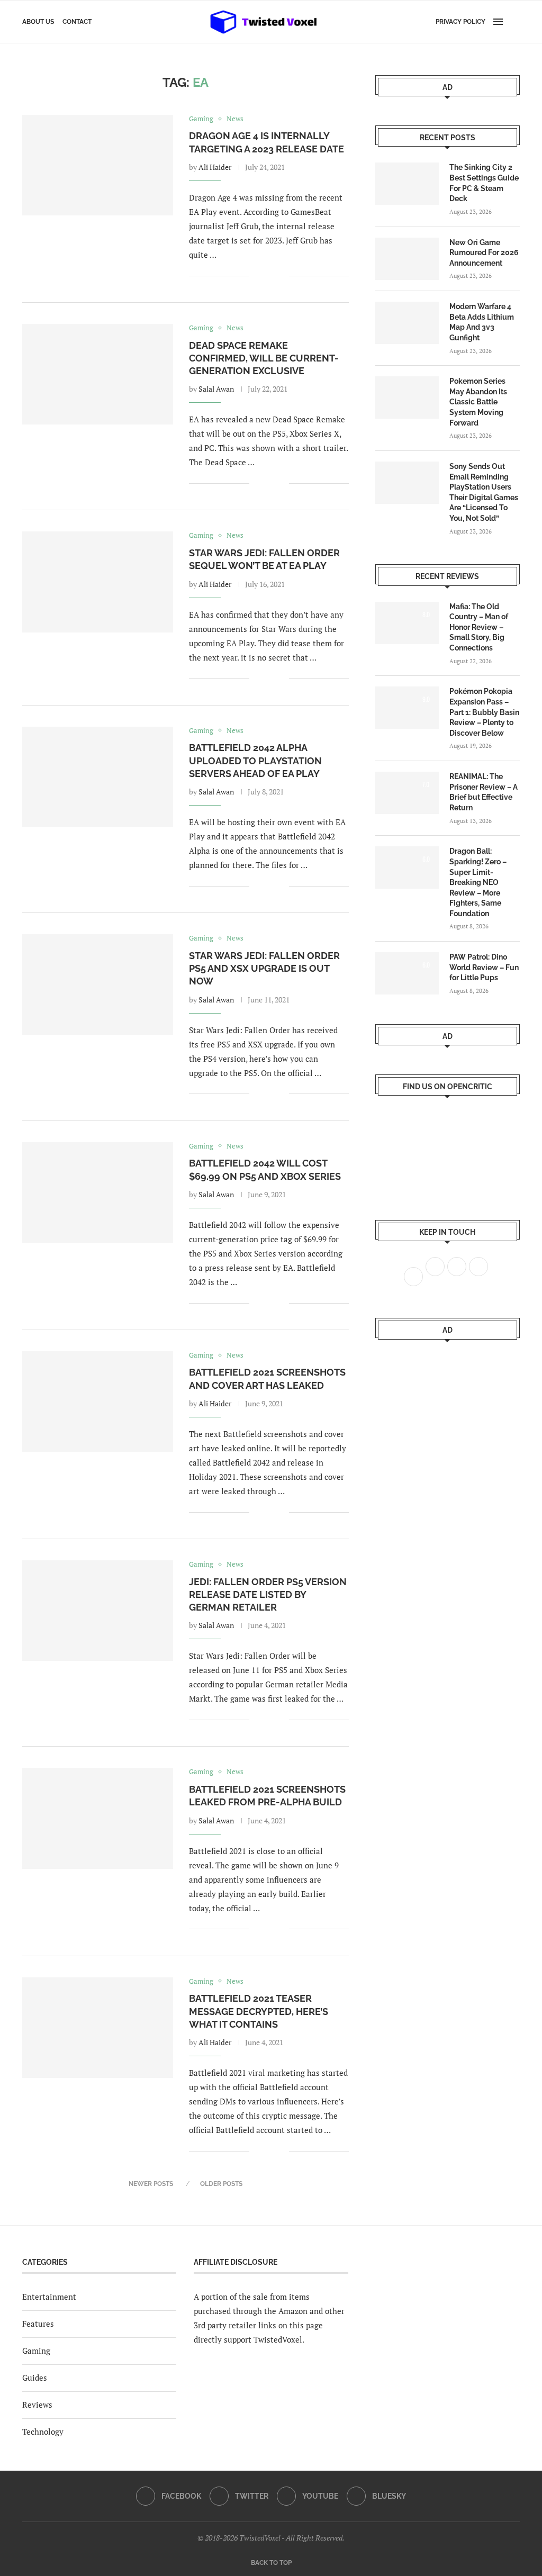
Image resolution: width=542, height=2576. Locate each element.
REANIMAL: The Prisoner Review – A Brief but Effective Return (484, 792)
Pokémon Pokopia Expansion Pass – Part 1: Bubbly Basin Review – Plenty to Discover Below (484, 712)
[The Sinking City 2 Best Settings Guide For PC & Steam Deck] (407, 184)
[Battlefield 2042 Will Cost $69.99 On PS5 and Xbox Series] (98, 1192)
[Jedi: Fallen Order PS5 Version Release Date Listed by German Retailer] (98, 1611)
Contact (77, 22)
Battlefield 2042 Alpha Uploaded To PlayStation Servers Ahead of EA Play (255, 761)
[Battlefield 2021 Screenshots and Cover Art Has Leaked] (98, 1402)
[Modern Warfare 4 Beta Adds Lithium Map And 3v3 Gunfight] (407, 323)
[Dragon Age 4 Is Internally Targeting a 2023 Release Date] (98, 165)
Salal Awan (216, 389)
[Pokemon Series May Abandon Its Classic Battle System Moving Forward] (407, 397)
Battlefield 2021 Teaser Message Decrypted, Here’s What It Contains (259, 2011)
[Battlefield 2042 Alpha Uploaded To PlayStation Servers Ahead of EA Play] (98, 777)
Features (38, 2324)
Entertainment (49, 2297)
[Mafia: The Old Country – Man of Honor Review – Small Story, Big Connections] (407, 623)
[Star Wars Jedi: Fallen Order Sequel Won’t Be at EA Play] (98, 582)
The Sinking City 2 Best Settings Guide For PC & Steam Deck (484, 183)
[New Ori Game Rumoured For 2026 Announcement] (407, 259)
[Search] (514, 22)
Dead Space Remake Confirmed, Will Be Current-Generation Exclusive (264, 358)
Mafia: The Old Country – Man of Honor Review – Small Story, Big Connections (479, 627)
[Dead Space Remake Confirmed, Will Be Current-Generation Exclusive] (98, 374)
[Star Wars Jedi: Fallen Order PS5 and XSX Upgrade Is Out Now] (98, 984)
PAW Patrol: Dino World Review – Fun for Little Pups (484, 967)
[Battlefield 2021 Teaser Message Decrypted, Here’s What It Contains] (98, 2028)
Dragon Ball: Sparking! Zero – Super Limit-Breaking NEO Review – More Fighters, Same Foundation (478, 882)
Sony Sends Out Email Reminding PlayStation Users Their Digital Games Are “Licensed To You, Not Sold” (484, 492)
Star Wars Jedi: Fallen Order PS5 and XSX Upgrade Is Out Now (264, 969)
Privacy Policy (460, 22)
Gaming (36, 2351)
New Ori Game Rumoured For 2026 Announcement (484, 253)
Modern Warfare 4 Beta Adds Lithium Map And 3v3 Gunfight (482, 322)
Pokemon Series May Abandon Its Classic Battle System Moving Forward (478, 402)
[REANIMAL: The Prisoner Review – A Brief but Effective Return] (407, 793)
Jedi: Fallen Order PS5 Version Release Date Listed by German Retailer (268, 1595)
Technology (43, 2432)
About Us (38, 22)
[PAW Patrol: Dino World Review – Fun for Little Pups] (407, 973)
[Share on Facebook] (265, 276)
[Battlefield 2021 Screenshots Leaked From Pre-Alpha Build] (98, 1818)
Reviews (37, 2405)
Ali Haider (215, 167)
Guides (35, 2378)
